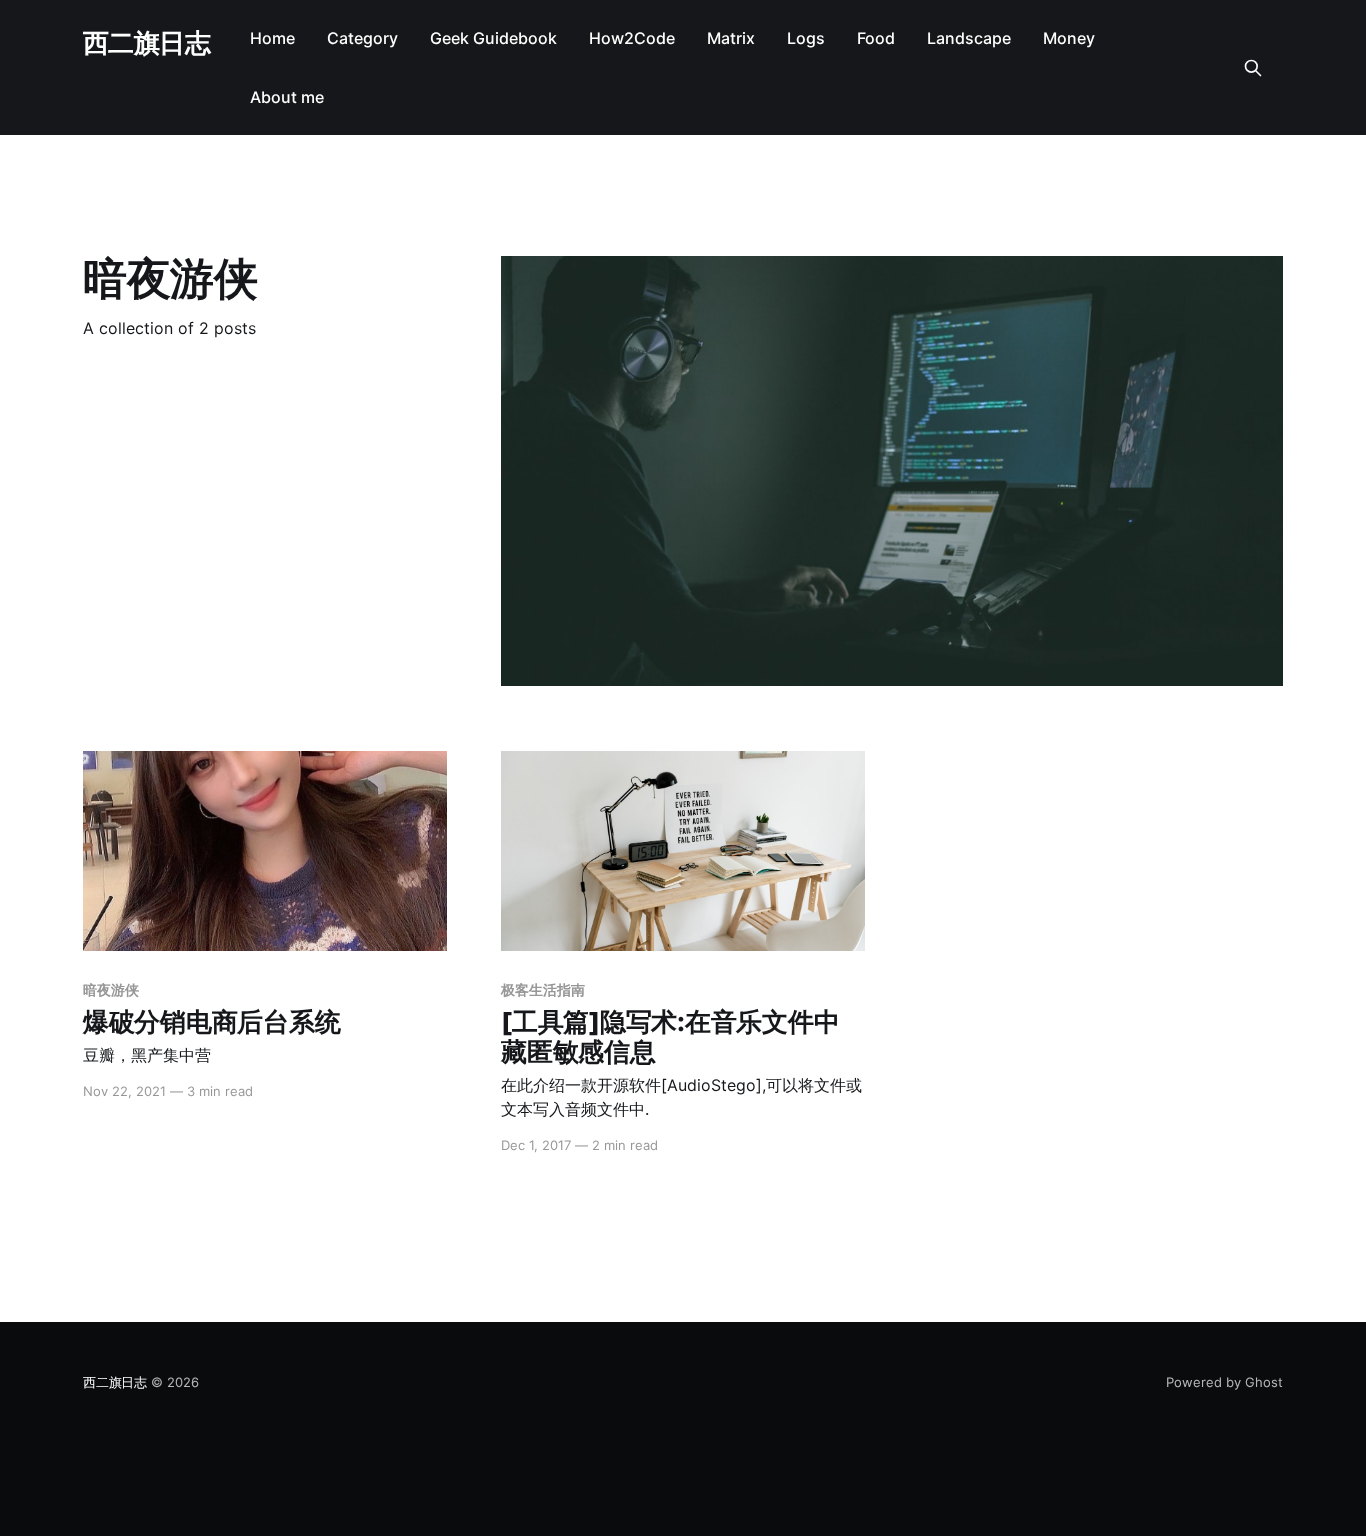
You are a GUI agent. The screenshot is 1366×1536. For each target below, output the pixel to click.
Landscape (969, 38)
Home (272, 38)
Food (876, 38)
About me (287, 97)
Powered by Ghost (1224, 1382)
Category (362, 38)
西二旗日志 (146, 43)
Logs (806, 38)
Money (1069, 38)
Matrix (731, 38)
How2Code (632, 38)
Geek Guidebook (493, 38)
